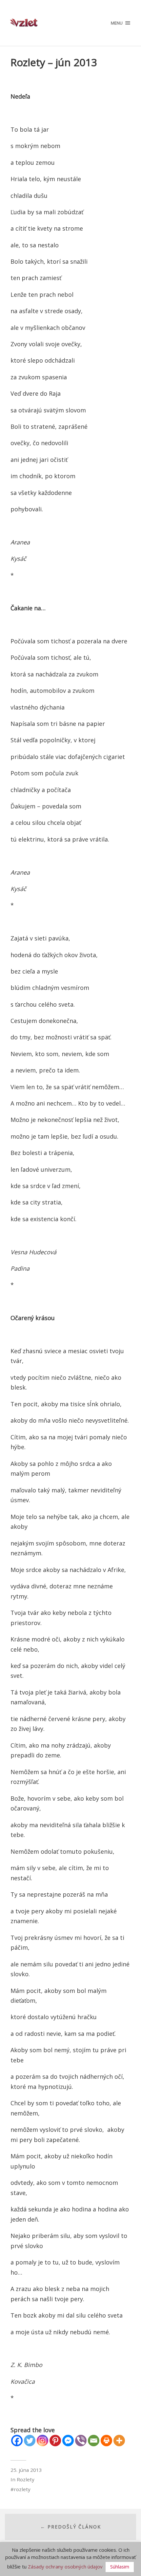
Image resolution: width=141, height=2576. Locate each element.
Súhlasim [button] (120, 2567)
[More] (119, 2441)
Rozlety (26, 2479)
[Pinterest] (55, 2441)
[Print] (106, 2441)
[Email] (94, 2441)
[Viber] (81, 2441)
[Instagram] (42, 2441)
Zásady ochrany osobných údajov (65, 2567)
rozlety (22, 2489)
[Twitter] (30, 2441)
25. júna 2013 (26, 2470)
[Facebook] (17, 2441)
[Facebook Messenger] (68, 2441)
